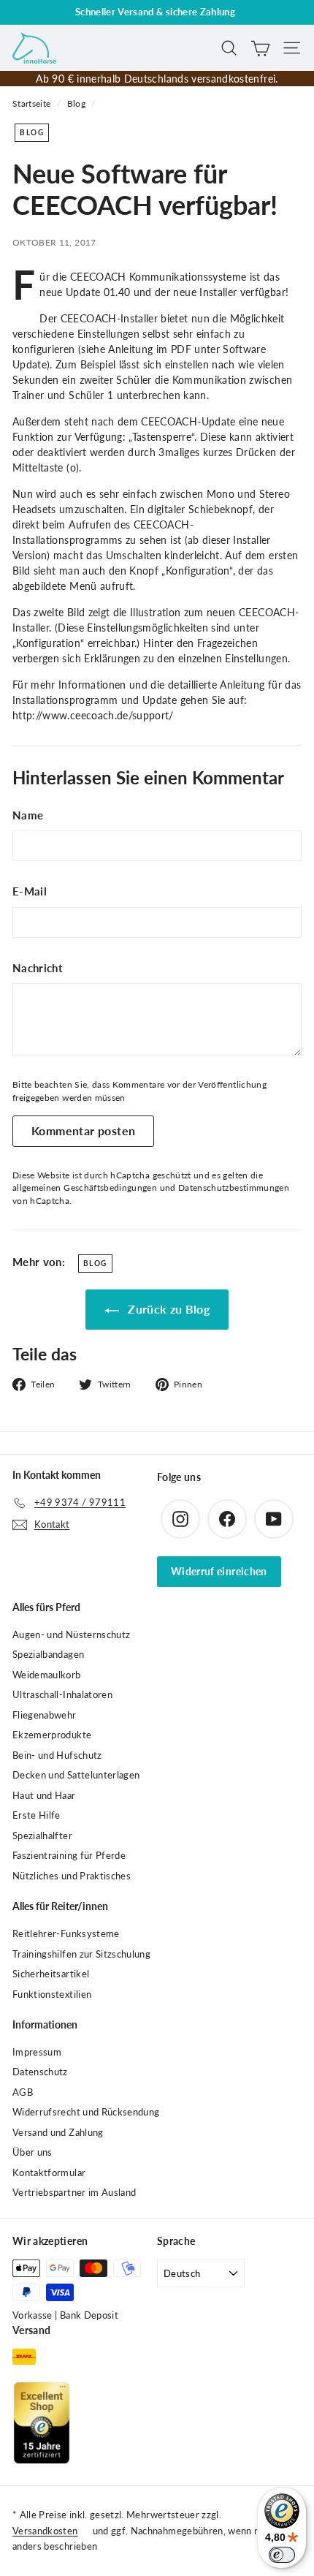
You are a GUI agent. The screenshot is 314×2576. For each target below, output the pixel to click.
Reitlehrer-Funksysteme (66, 1933)
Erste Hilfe (37, 1815)
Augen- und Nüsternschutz (71, 1634)
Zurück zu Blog (167, 1309)
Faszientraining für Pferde (69, 1855)
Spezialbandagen (48, 1654)
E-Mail (30, 891)
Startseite (32, 103)
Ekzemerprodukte (52, 1735)
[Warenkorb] (260, 48)
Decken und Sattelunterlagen (76, 1775)
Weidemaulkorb (47, 1675)
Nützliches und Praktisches (72, 1876)
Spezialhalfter (42, 1836)
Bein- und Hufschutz (57, 1755)
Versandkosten (45, 2531)
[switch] (282, 2555)
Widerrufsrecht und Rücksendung (86, 2112)
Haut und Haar (44, 1795)
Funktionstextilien (52, 1994)
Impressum (37, 2052)
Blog (76, 103)
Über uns (32, 2152)
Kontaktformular (49, 2172)
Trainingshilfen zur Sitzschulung (81, 1954)
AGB (23, 2092)
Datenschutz (40, 2072)
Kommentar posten (83, 1130)
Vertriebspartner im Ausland (74, 2192)
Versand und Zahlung (58, 2132)
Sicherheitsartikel (51, 1974)
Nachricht (38, 968)
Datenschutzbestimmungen (234, 1187)
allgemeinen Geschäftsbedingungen (85, 1187)
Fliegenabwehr (45, 1715)
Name (28, 815)
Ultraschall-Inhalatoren (62, 1694)
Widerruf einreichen (219, 1571)
